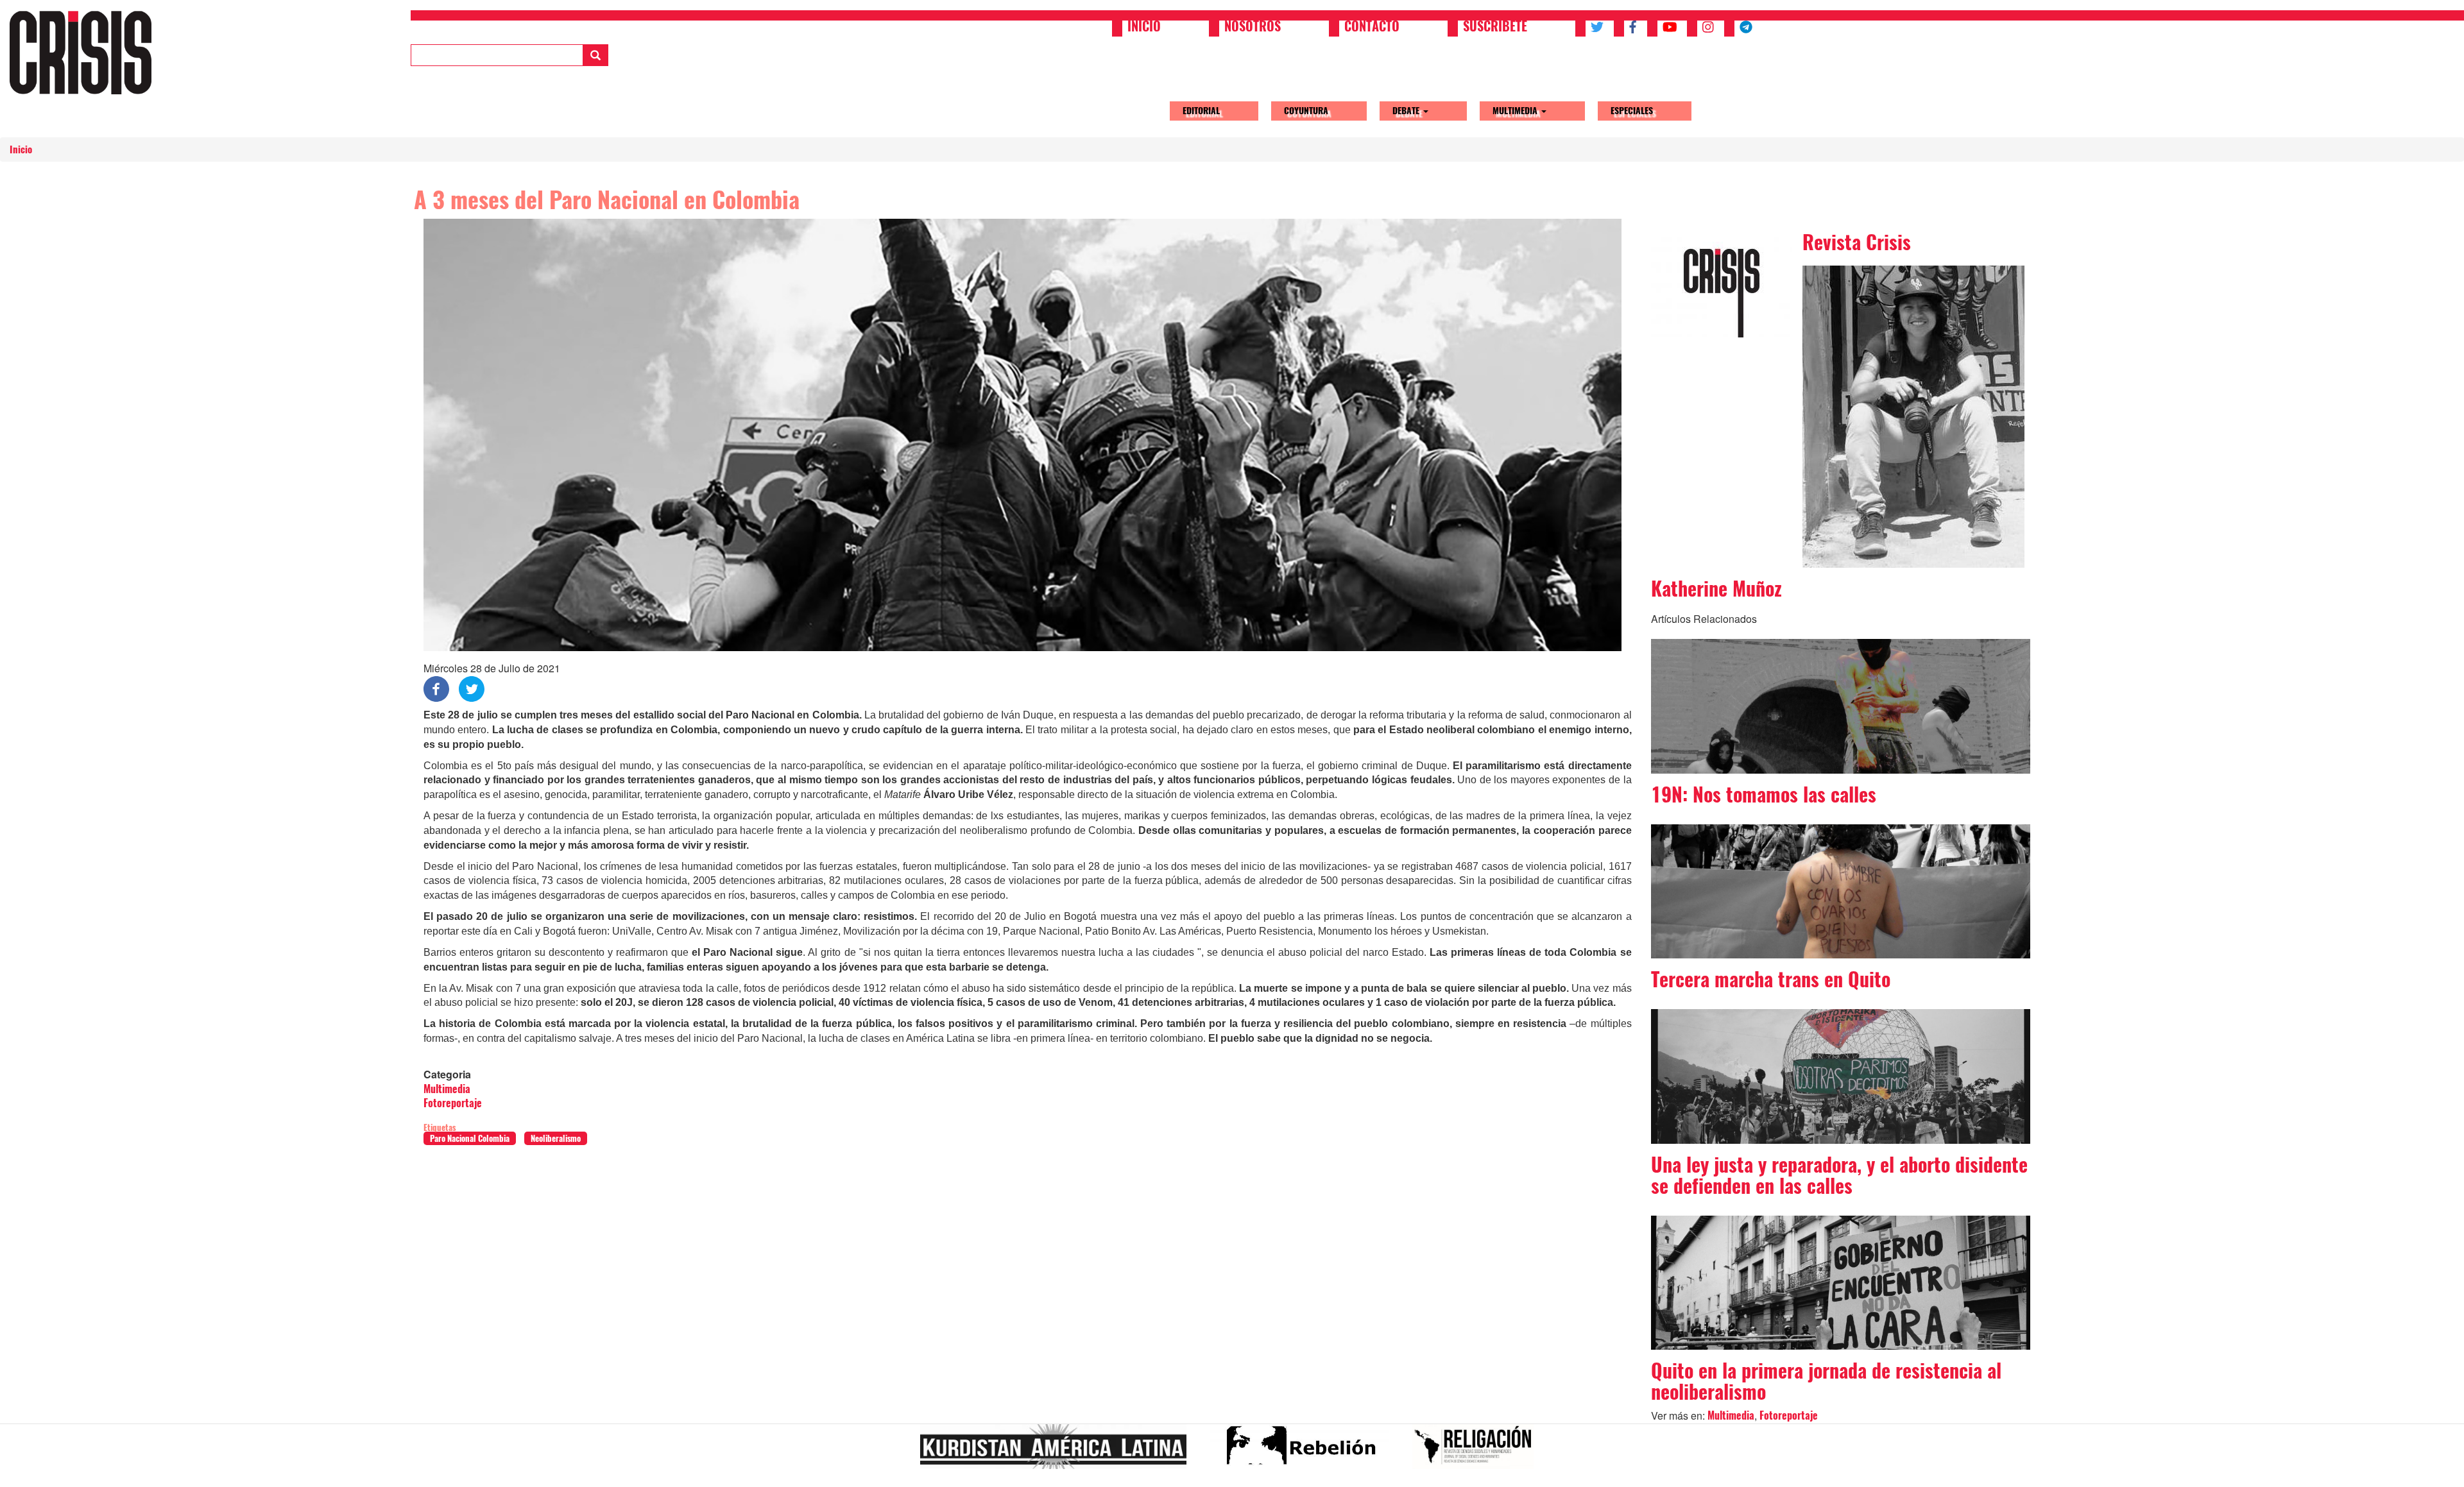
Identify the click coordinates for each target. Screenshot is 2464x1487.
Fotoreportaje (453, 1103)
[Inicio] (85, 52)
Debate (1407, 111)
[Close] (15, 1473)
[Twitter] (472, 688)
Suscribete (1495, 28)
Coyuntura (1306, 111)
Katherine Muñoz (1716, 589)
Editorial (1201, 111)
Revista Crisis (1857, 242)
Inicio (1144, 28)
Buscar (595, 55)
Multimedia (1516, 111)
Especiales (1632, 111)
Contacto (1372, 28)
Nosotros (1253, 28)
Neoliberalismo (556, 1138)
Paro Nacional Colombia (470, 1138)
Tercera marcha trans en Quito (1771, 979)
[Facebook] (436, 688)
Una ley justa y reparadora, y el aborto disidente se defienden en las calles (1839, 1175)
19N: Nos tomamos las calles (1764, 794)
